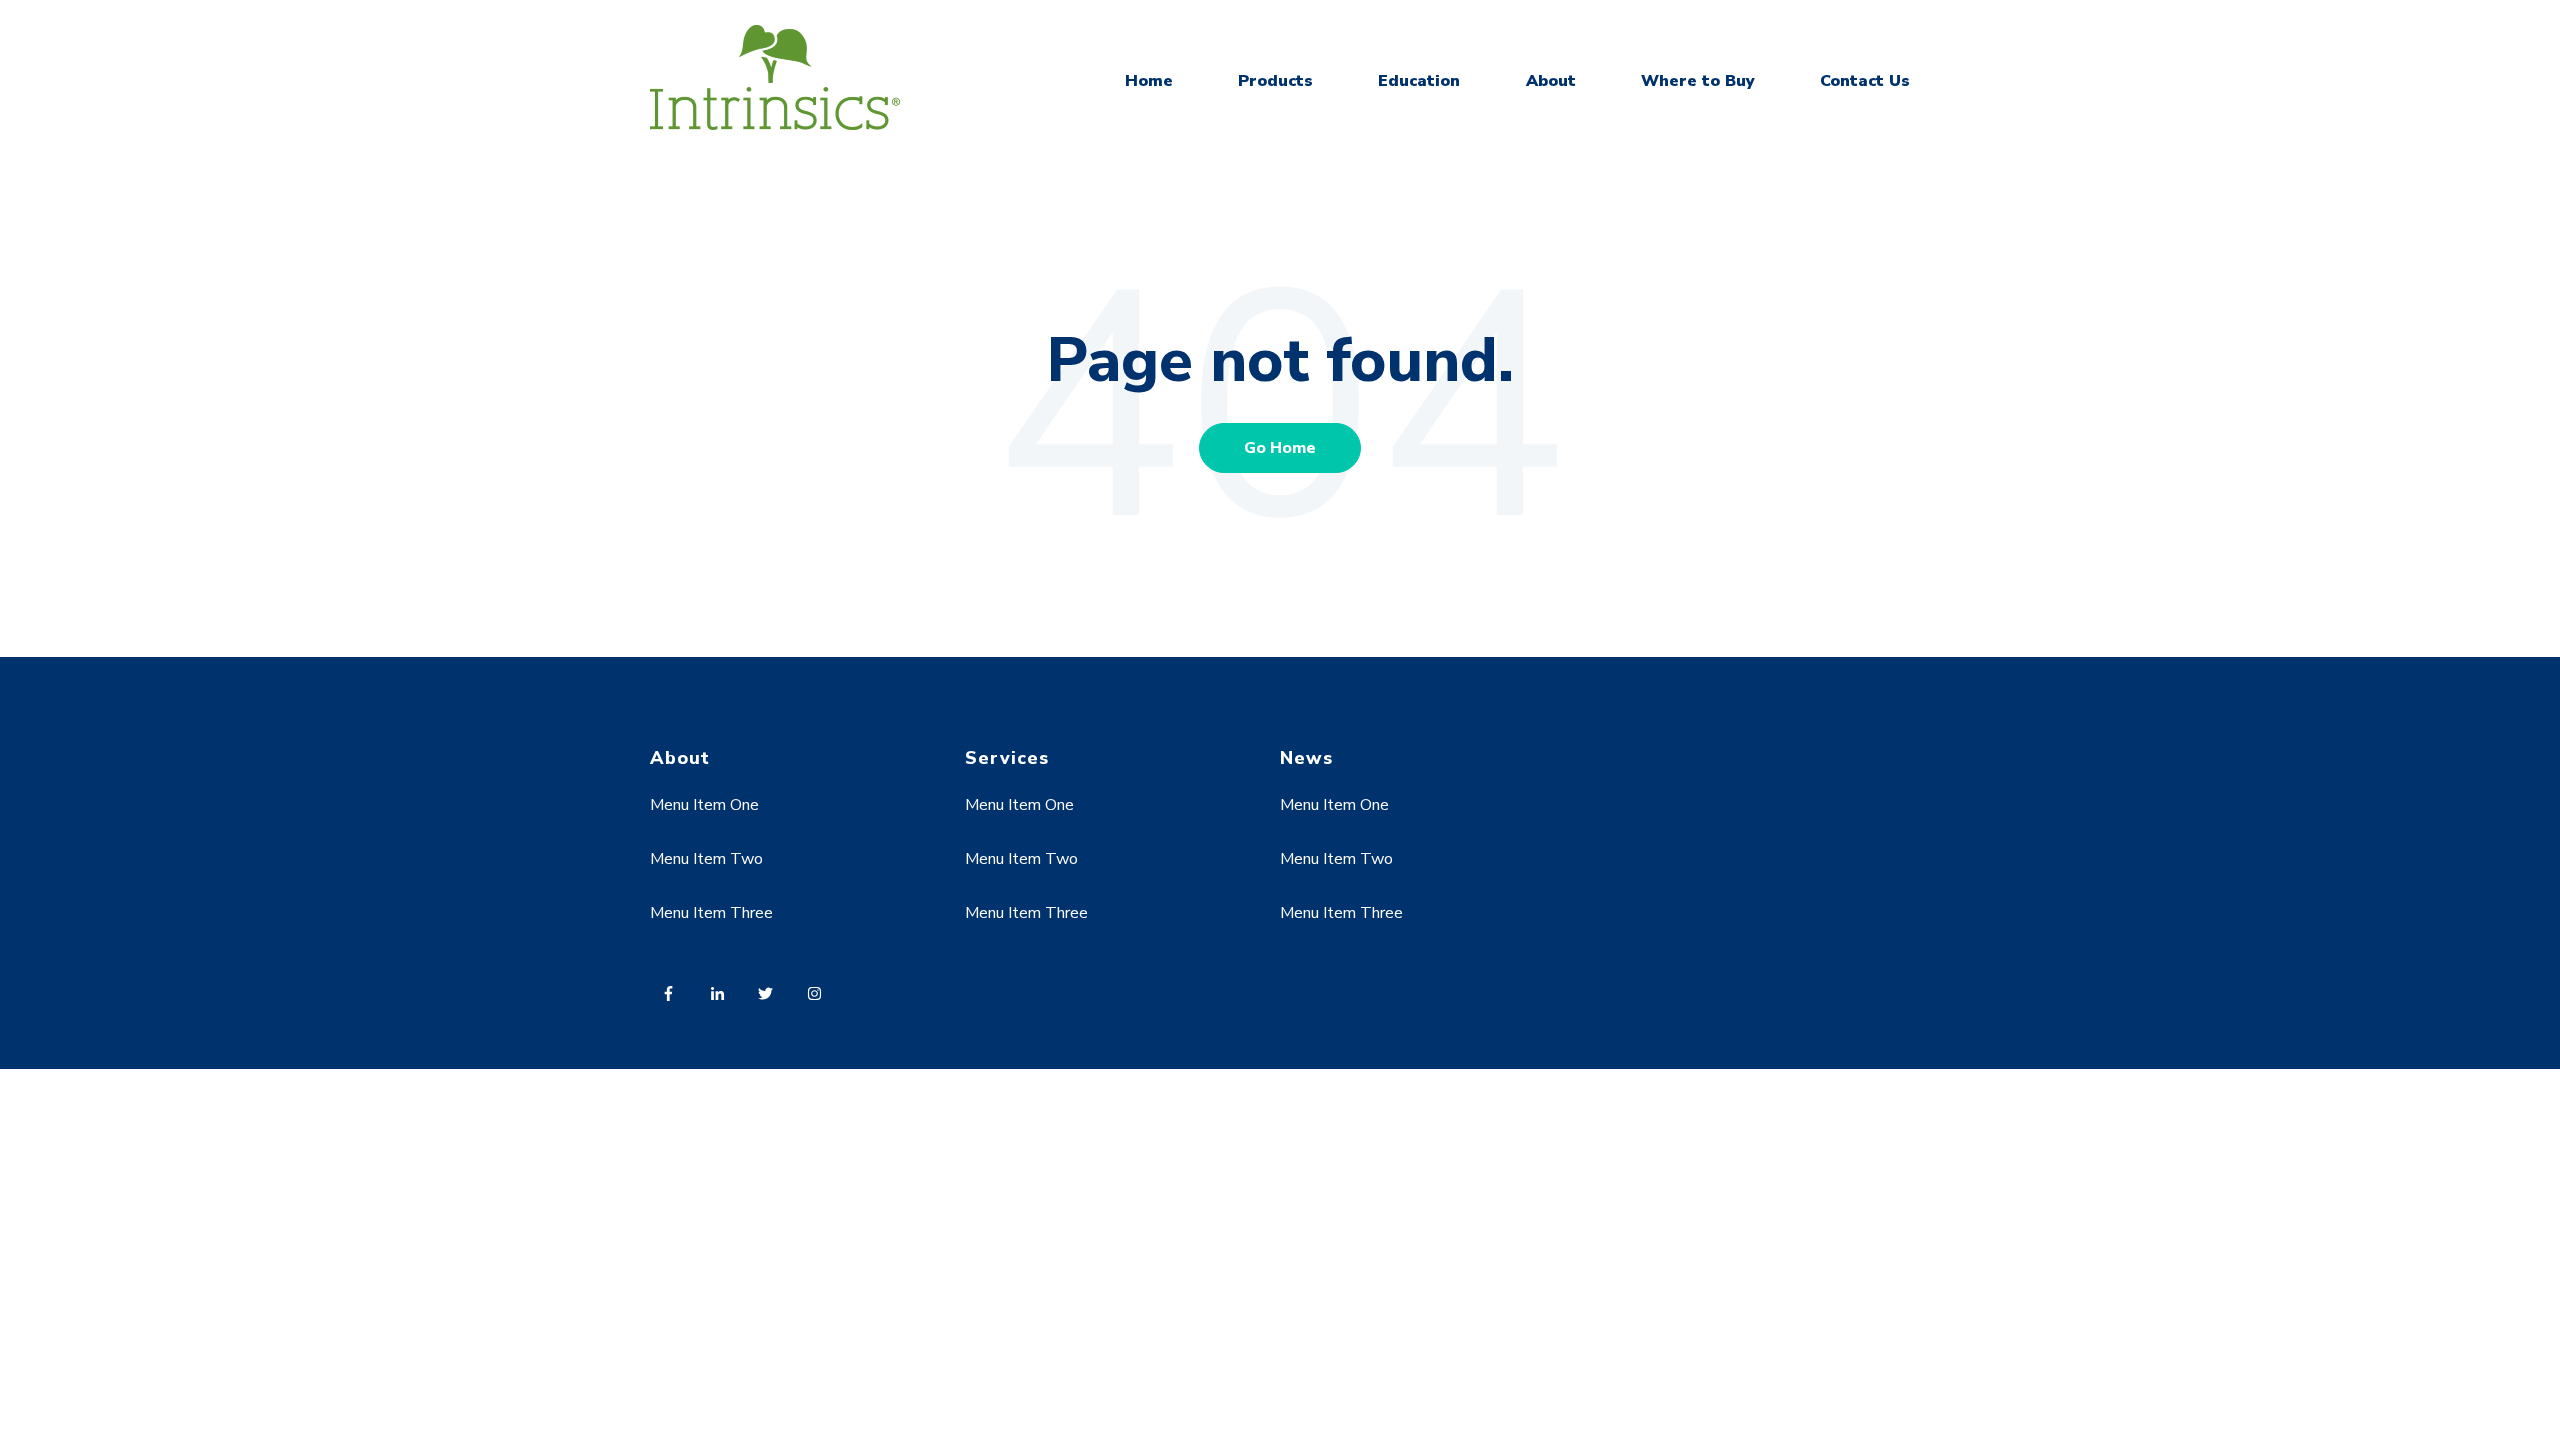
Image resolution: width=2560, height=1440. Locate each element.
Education (1419, 81)
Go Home (1280, 448)
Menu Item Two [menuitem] (706, 859)
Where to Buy (1698, 81)
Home (1149, 81)
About (1551, 81)
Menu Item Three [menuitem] (711, 913)
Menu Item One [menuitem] (704, 805)
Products (1275, 81)
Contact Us (1865, 81)
